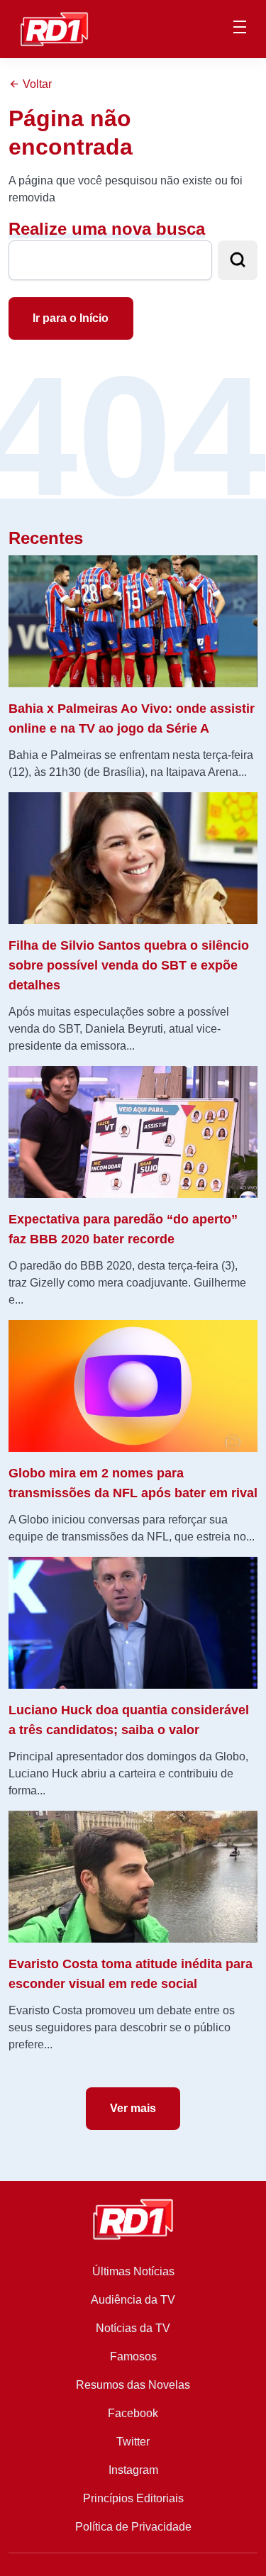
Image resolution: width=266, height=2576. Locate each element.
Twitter (133, 2442)
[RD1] (54, 28)
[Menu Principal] (240, 29)
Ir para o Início (71, 318)
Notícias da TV (133, 2328)
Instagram (133, 2470)
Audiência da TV (133, 2300)
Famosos (133, 2356)
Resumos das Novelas (133, 2385)
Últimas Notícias (133, 2271)
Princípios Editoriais (133, 2498)
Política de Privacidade (133, 2527)
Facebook (133, 2413)
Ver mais (133, 2108)
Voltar (36, 84)
